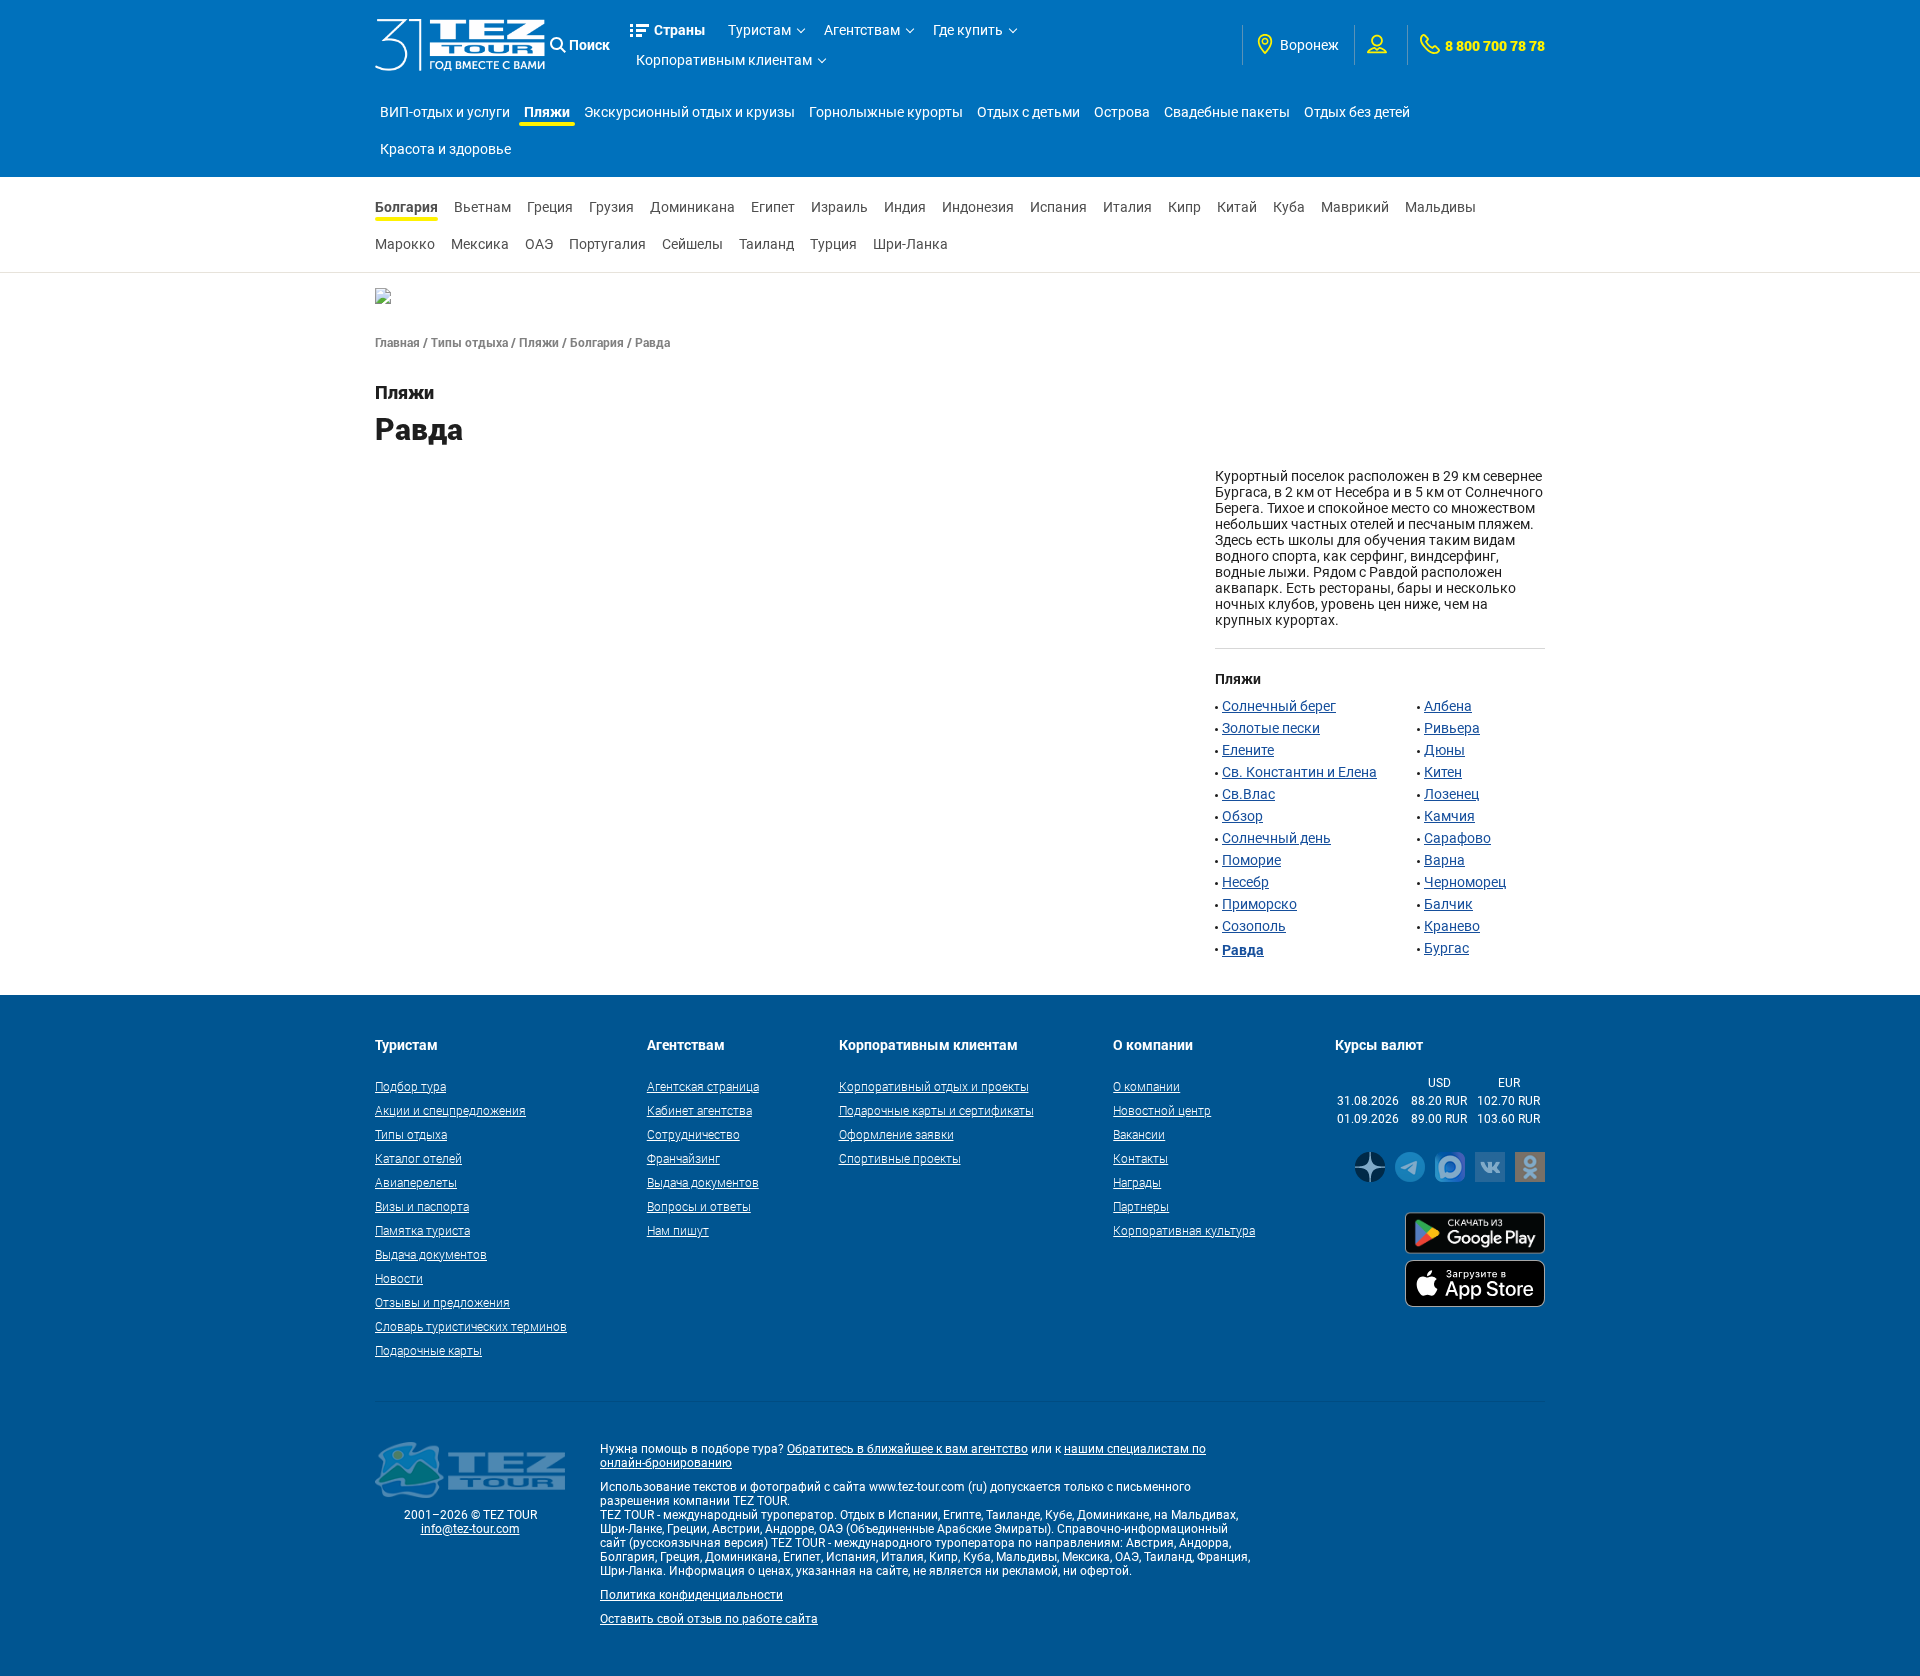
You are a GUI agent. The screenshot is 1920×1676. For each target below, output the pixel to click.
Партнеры (1141, 1206)
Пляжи (547, 111)
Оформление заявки (896, 1134)
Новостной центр (1162, 1110)
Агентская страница (703, 1086)
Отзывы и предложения (442, 1302)
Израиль (839, 207)
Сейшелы (692, 244)
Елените (1248, 750)
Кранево (1452, 926)
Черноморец (1465, 882)
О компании (1146, 1086)
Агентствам (862, 30)
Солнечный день (1276, 838)
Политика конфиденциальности (691, 1595)
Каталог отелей (418, 1158)
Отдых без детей (1357, 112)
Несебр (1245, 882)
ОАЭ (539, 244)
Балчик (1448, 904)
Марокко (405, 244)
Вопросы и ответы (699, 1206)
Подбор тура (410, 1086)
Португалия (607, 244)
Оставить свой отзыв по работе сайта (709, 1619)
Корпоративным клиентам (724, 60)
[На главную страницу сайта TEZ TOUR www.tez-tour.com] (460, 45)
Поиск (589, 44)
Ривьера (1452, 728)
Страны (680, 29)
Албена (1448, 706)
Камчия (1449, 816)
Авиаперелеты (416, 1182)
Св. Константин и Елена (1299, 772)
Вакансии (1139, 1134)
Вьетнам (482, 207)
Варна (1444, 860)
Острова (1122, 112)
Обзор (1242, 816)
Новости (399, 1278)
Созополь (1254, 926)
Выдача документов (431, 1254)
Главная (397, 342)
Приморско (1259, 904)
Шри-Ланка (910, 244)
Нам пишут (678, 1230)
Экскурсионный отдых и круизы (689, 112)
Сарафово (1457, 838)
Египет (773, 207)
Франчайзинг (683, 1158)
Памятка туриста (422, 1230)
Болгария (406, 206)
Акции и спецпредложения (450, 1110)
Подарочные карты (428, 1350)
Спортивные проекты (900, 1158)
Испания (1058, 207)
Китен (1443, 772)
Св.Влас (1248, 794)
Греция (550, 207)
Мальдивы (1440, 207)
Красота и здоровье (445, 149)
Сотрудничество (693, 1134)
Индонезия (978, 207)
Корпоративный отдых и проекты (934, 1086)
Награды (1137, 1182)
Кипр (1184, 207)
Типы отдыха (469, 342)
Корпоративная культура (1184, 1230)
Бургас (1446, 948)
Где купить (968, 30)
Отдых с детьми (1028, 112)
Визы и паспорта (422, 1206)
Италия (1127, 207)
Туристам (759, 30)
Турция (833, 244)
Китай (1237, 207)
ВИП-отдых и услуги (445, 112)
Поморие (1251, 860)
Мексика (480, 244)
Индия (905, 207)
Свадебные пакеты (1227, 112)
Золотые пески (1271, 728)
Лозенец (1451, 794)
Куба (1289, 207)
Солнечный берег (1279, 706)
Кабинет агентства (699, 1110)
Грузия (611, 207)
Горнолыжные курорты (886, 112)
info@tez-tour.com (470, 1529)
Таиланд (766, 244)
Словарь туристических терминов (471, 1326)
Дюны (1444, 750)
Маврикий (1355, 207)
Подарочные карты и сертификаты (936, 1110)
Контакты (1140, 1158)
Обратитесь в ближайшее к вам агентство (907, 1449)
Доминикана (692, 207)
